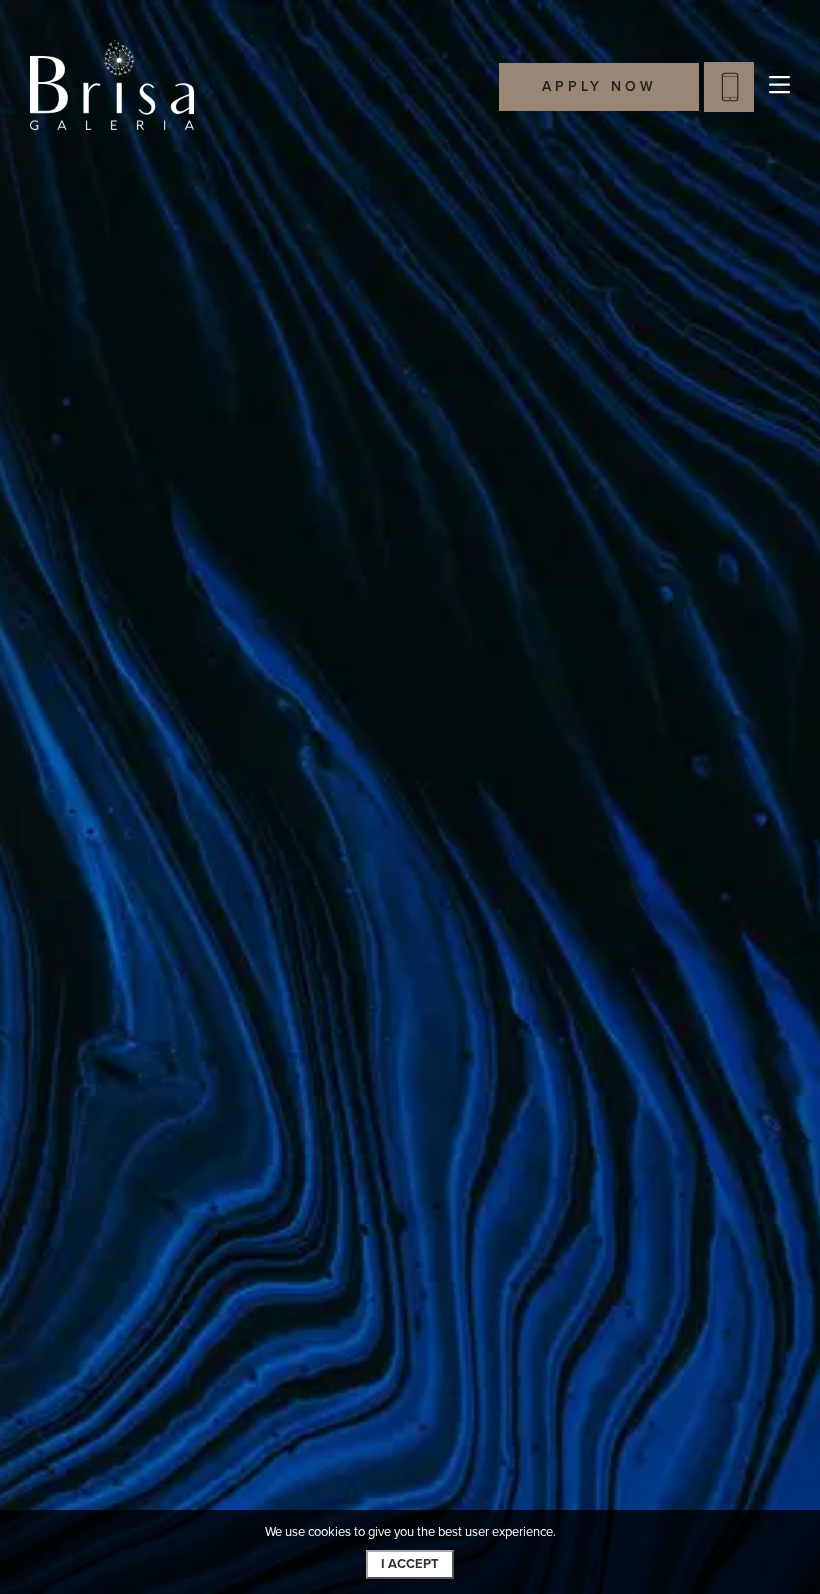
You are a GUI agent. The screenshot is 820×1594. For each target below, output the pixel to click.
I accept (410, 1564)
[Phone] (729, 87)
